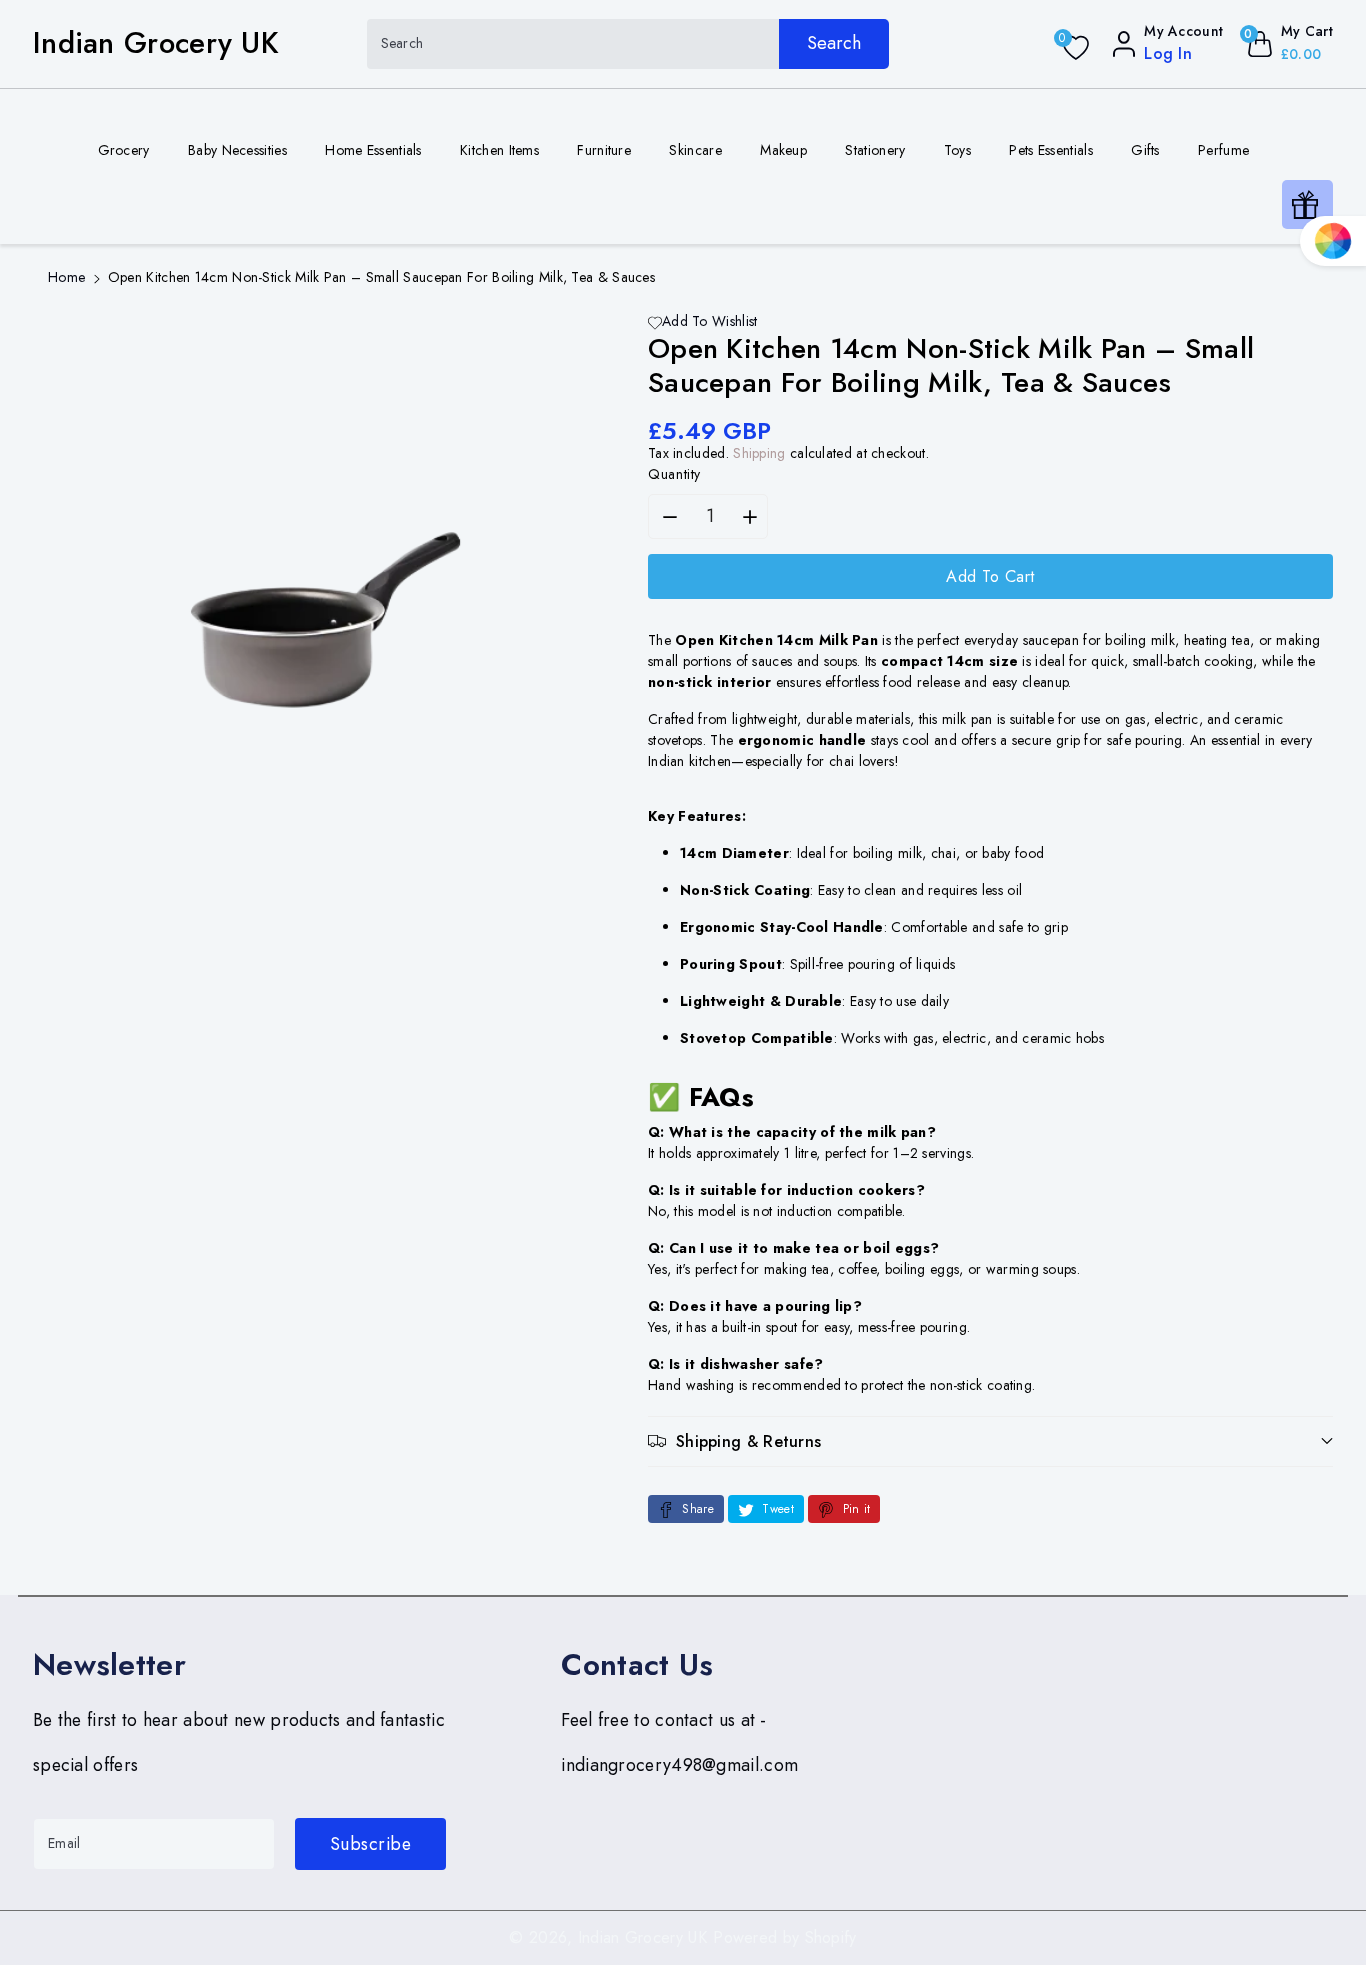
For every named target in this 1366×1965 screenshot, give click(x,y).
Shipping (759, 453)
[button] (990, 1441)
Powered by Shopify (784, 1937)
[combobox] (628, 44)
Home (66, 277)
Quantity (674, 474)
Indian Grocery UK (643, 1937)
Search (834, 43)
